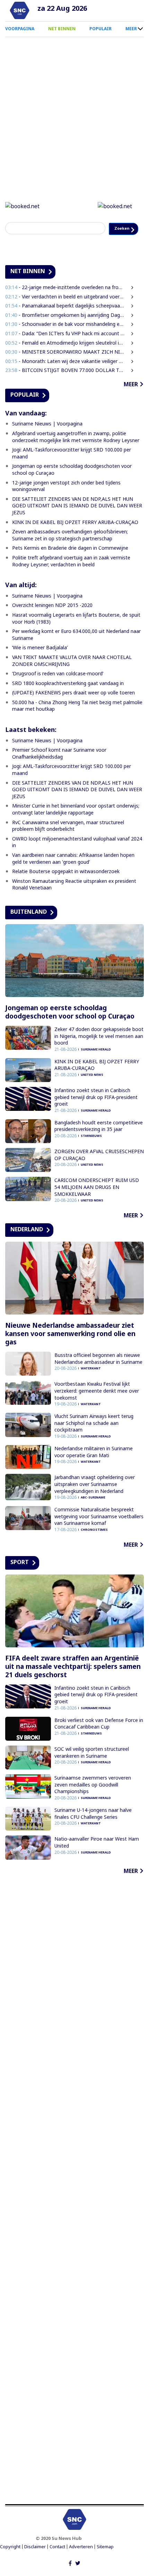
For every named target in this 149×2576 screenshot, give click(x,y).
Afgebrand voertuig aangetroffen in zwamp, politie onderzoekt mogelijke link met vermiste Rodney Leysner (76, 452)
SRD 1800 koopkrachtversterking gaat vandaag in (68, 699)
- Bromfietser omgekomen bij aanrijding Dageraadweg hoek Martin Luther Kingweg (65, 331)
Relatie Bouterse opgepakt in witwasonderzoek (66, 887)
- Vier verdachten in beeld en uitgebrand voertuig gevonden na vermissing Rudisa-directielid (65, 312)
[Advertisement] (74, 2205)
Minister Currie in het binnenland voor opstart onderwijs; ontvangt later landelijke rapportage (76, 825)
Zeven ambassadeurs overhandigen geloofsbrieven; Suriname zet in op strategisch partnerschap (70, 551)
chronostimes (94, 1545)
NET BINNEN (62, 29)
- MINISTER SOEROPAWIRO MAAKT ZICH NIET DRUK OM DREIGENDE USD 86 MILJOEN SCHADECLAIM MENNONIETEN (65, 367)
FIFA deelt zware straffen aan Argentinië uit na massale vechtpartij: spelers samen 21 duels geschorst (73, 1682)
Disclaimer (35, 2562)
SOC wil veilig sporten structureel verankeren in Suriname (92, 1768)
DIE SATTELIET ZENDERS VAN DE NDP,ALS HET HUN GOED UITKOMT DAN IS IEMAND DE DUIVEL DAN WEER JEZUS (77, 521)
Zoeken (21, 244)
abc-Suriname (93, 1513)
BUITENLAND (29, 927)
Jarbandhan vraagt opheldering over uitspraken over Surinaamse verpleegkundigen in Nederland (95, 1500)
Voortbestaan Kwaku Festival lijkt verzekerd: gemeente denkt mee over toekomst (97, 1406)
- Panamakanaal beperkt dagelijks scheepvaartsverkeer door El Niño (65, 321)
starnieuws (91, 1151)
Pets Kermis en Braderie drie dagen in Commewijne (70, 563)
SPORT (20, 1578)
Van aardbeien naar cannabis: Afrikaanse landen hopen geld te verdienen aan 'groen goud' (73, 874)
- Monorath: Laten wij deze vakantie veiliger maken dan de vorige (65, 377)
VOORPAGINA (20, 29)
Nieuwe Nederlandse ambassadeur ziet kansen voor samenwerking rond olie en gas (70, 1349)
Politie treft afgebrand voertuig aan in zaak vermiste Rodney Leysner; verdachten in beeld (71, 577)
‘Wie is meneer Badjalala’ (40, 663)
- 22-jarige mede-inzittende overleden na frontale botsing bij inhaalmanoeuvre (65, 303)
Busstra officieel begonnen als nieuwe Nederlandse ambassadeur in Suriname (98, 1374)
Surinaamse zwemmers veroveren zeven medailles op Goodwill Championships (93, 1800)
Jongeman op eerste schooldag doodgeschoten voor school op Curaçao (70, 1028)
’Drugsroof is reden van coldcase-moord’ (58, 689)
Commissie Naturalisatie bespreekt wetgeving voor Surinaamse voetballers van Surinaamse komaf (99, 1532)
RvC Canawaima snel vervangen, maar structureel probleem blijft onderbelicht (68, 841)
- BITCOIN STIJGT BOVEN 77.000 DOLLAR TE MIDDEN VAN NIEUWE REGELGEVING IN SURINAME (65, 386)
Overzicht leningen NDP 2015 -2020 (52, 621)
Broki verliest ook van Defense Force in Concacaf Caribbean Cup (99, 1739)
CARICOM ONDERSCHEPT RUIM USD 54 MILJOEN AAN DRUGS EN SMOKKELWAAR (97, 1202)
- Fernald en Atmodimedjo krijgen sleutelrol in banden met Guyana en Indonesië (65, 358)
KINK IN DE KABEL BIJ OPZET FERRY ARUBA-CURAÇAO (75, 538)
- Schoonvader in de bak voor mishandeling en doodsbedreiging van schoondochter (65, 340)
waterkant (91, 1384)
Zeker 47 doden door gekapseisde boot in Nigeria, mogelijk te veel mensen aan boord (99, 1051)
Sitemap (105, 2562)
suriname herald (96, 1065)
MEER (131, 29)
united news (92, 1090)
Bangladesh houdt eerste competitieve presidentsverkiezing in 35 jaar (99, 1142)
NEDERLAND (27, 1245)
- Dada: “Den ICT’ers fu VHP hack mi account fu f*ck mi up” (65, 349)
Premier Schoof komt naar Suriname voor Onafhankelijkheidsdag (59, 769)
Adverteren (81, 2562)
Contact (57, 2562)
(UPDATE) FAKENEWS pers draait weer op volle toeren (73, 708)
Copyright (10, 2562)
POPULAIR (100, 29)
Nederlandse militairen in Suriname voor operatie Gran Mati (94, 1467)
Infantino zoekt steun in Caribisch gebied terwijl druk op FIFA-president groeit (96, 1113)
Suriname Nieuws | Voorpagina (47, 439)
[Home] (20, 10)
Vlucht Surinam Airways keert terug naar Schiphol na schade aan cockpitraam (94, 1438)
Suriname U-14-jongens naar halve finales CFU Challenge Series (93, 1829)
